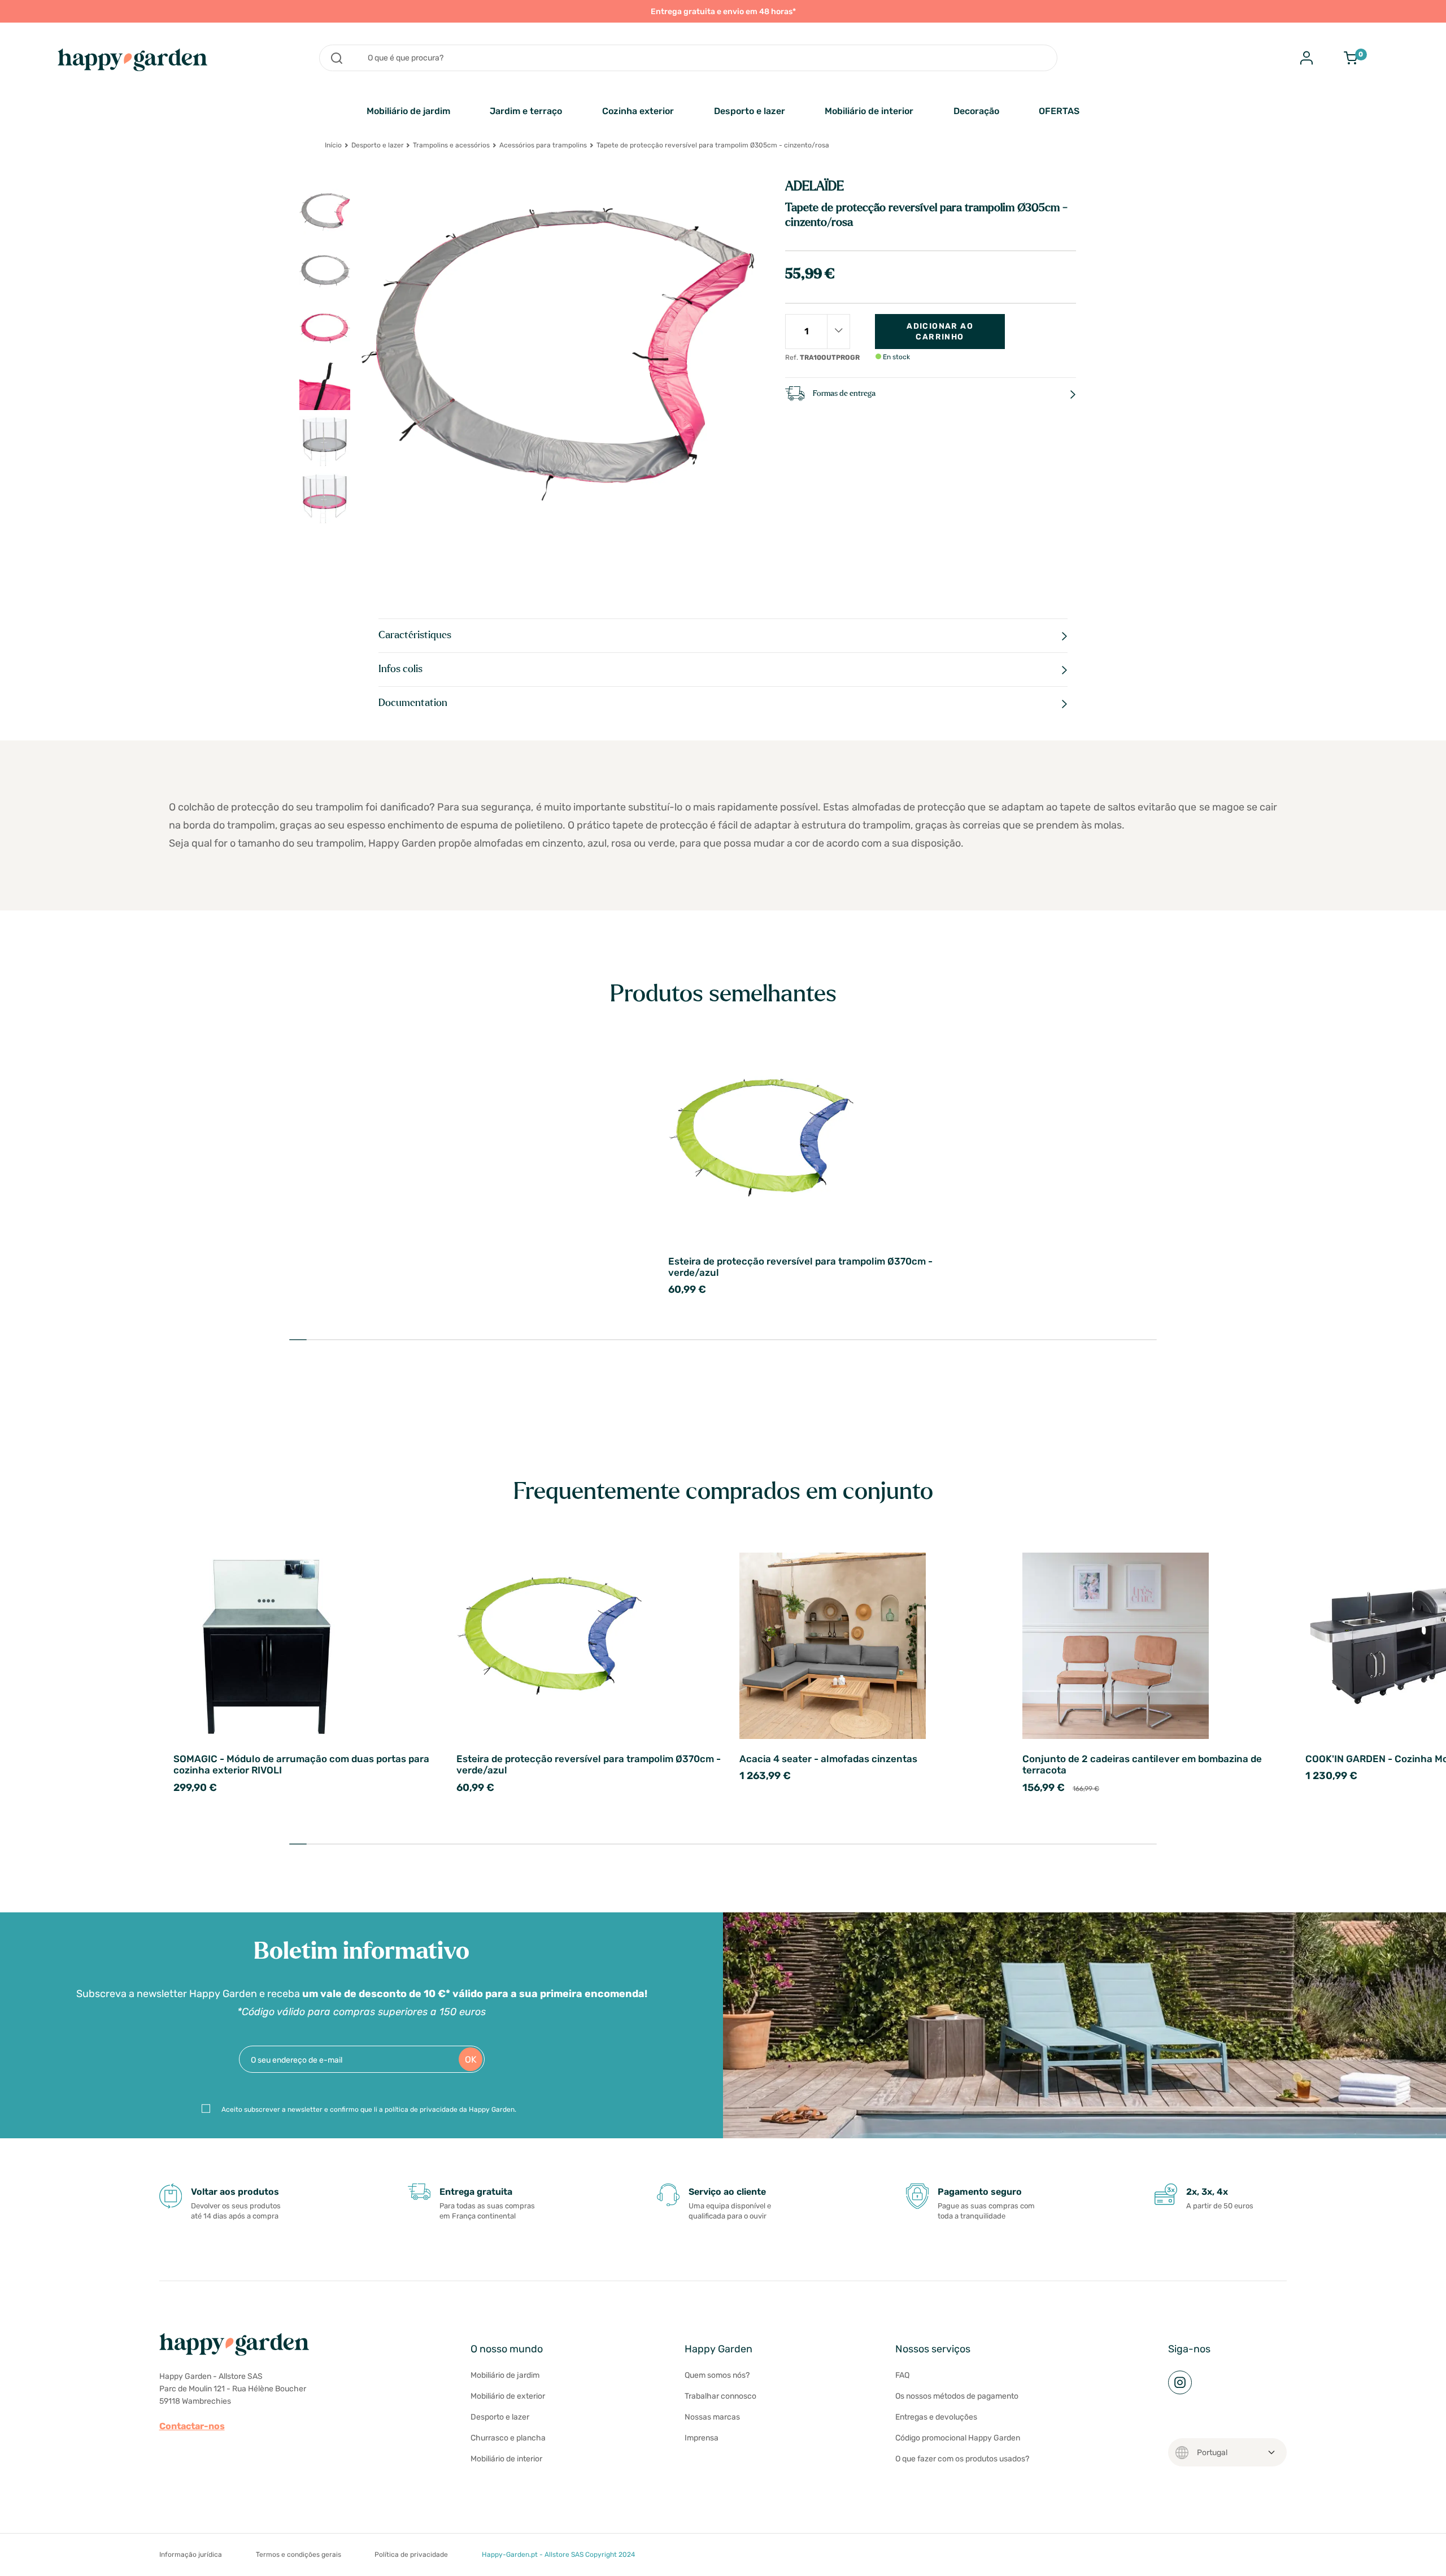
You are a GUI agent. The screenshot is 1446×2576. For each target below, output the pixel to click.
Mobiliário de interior (869, 111)
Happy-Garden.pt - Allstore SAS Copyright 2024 (558, 2555)
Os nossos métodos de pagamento (957, 2396)
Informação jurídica (191, 2555)
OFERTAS (1059, 111)
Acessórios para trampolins (543, 145)
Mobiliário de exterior (508, 2396)
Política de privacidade (411, 2555)
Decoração (976, 111)
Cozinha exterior (638, 111)
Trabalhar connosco (720, 2396)
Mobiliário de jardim (408, 111)
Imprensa (702, 2438)
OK (471, 2060)
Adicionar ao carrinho (940, 332)
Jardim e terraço (526, 111)
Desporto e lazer (750, 111)
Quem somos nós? (717, 2375)
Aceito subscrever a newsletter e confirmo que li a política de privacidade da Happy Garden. (369, 2109)
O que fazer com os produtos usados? (962, 2459)
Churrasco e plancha (508, 2438)
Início (333, 145)
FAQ (902, 2375)
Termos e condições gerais (299, 2555)
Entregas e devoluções (936, 2417)
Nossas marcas (712, 2417)
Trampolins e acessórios (451, 145)
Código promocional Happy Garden (958, 2438)
